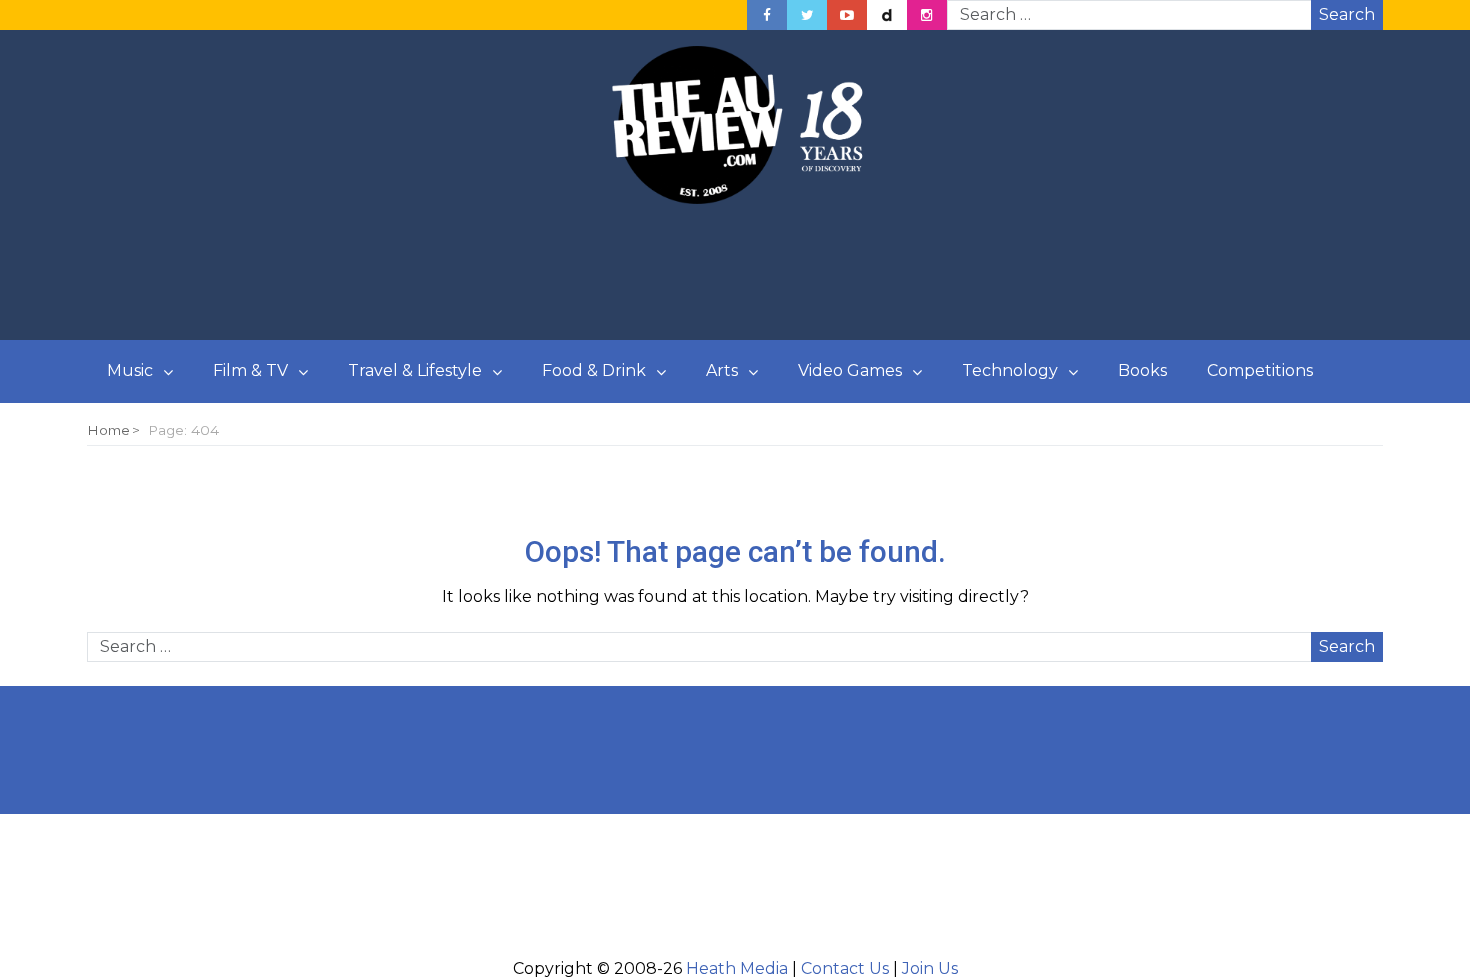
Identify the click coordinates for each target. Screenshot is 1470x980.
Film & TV (250, 370)
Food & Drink (594, 370)
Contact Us (845, 968)
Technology (1010, 370)
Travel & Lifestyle (415, 370)
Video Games (850, 370)
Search (1347, 14)
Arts (722, 370)
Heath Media (737, 968)
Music (130, 370)
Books (1142, 370)
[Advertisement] (735, 273)
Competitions (1260, 370)
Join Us (930, 968)
